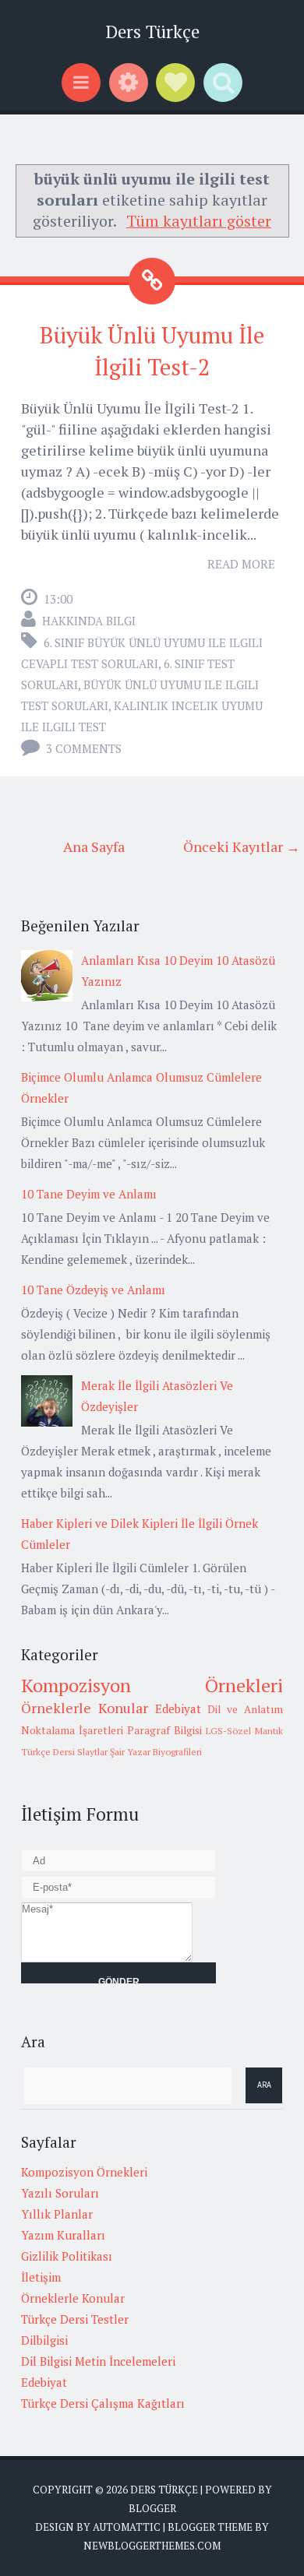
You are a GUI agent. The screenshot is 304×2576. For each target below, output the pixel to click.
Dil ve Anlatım (245, 1709)
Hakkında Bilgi (89, 621)
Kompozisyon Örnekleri (152, 1685)
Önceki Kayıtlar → (242, 846)
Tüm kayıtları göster (199, 221)
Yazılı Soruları (60, 2193)
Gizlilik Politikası (67, 2256)
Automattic (127, 2527)
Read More (241, 564)
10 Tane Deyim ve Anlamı (89, 1194)
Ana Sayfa (94, 846)
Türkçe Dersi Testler (75, 2319)
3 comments (84, 748)
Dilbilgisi (44, 2340)
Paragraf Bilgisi (164, 1730)
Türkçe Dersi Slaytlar (64, 1752)
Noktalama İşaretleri (72, 1730)
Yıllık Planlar (57, 2214)
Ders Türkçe (152, 32)
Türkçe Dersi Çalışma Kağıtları (103, 2403)
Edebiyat (178, 1709)
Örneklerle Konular (85, 1708)
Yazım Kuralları (63, 2235)
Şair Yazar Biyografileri (156, 1752)
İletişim (41, 2277)
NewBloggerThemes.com (152, 2546)
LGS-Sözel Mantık (244, 1731)
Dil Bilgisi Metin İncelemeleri (98, 2361)
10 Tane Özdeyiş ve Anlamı (93, 1290)
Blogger (152, 2508)
